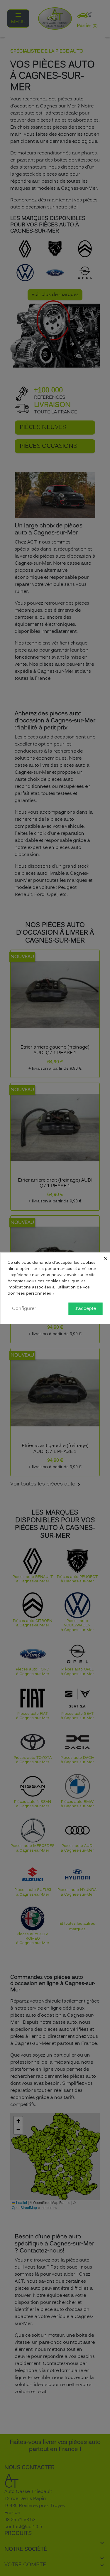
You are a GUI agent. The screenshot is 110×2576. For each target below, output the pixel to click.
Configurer (24, 1308)
